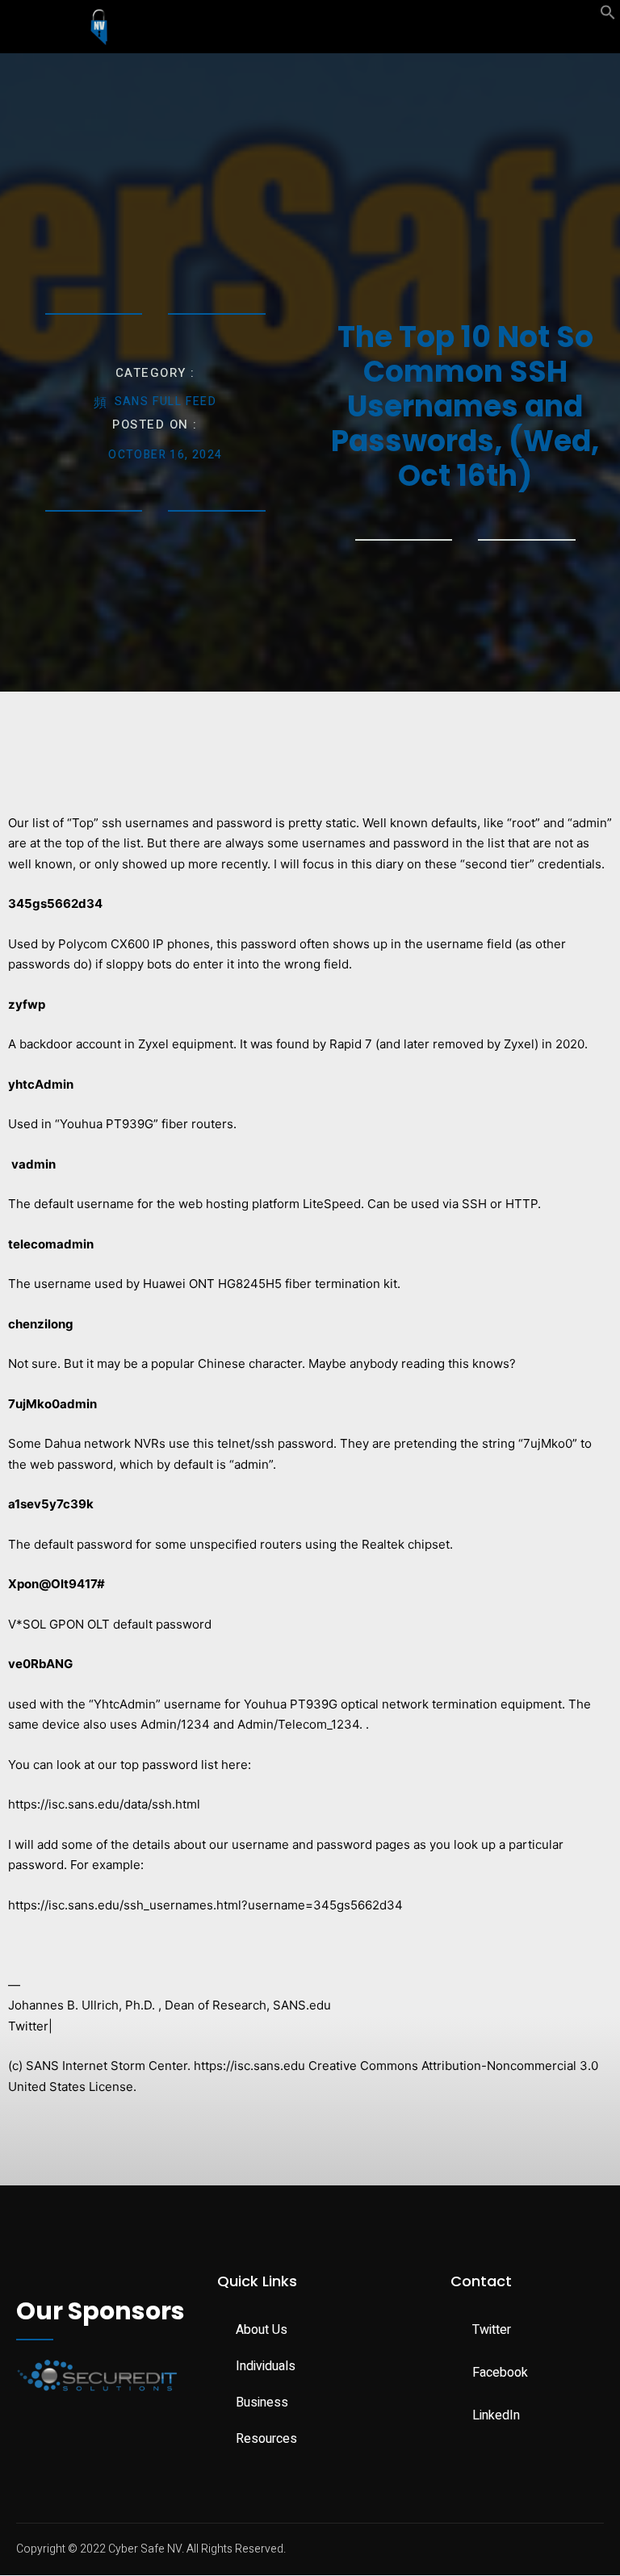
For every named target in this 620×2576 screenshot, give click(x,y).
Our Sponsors (101, 2311)
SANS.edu (302, 2005)
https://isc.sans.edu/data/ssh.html (104, 1804)
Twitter (28, 2026)
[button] (608, 16)
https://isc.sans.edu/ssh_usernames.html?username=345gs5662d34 (205, 1905)
